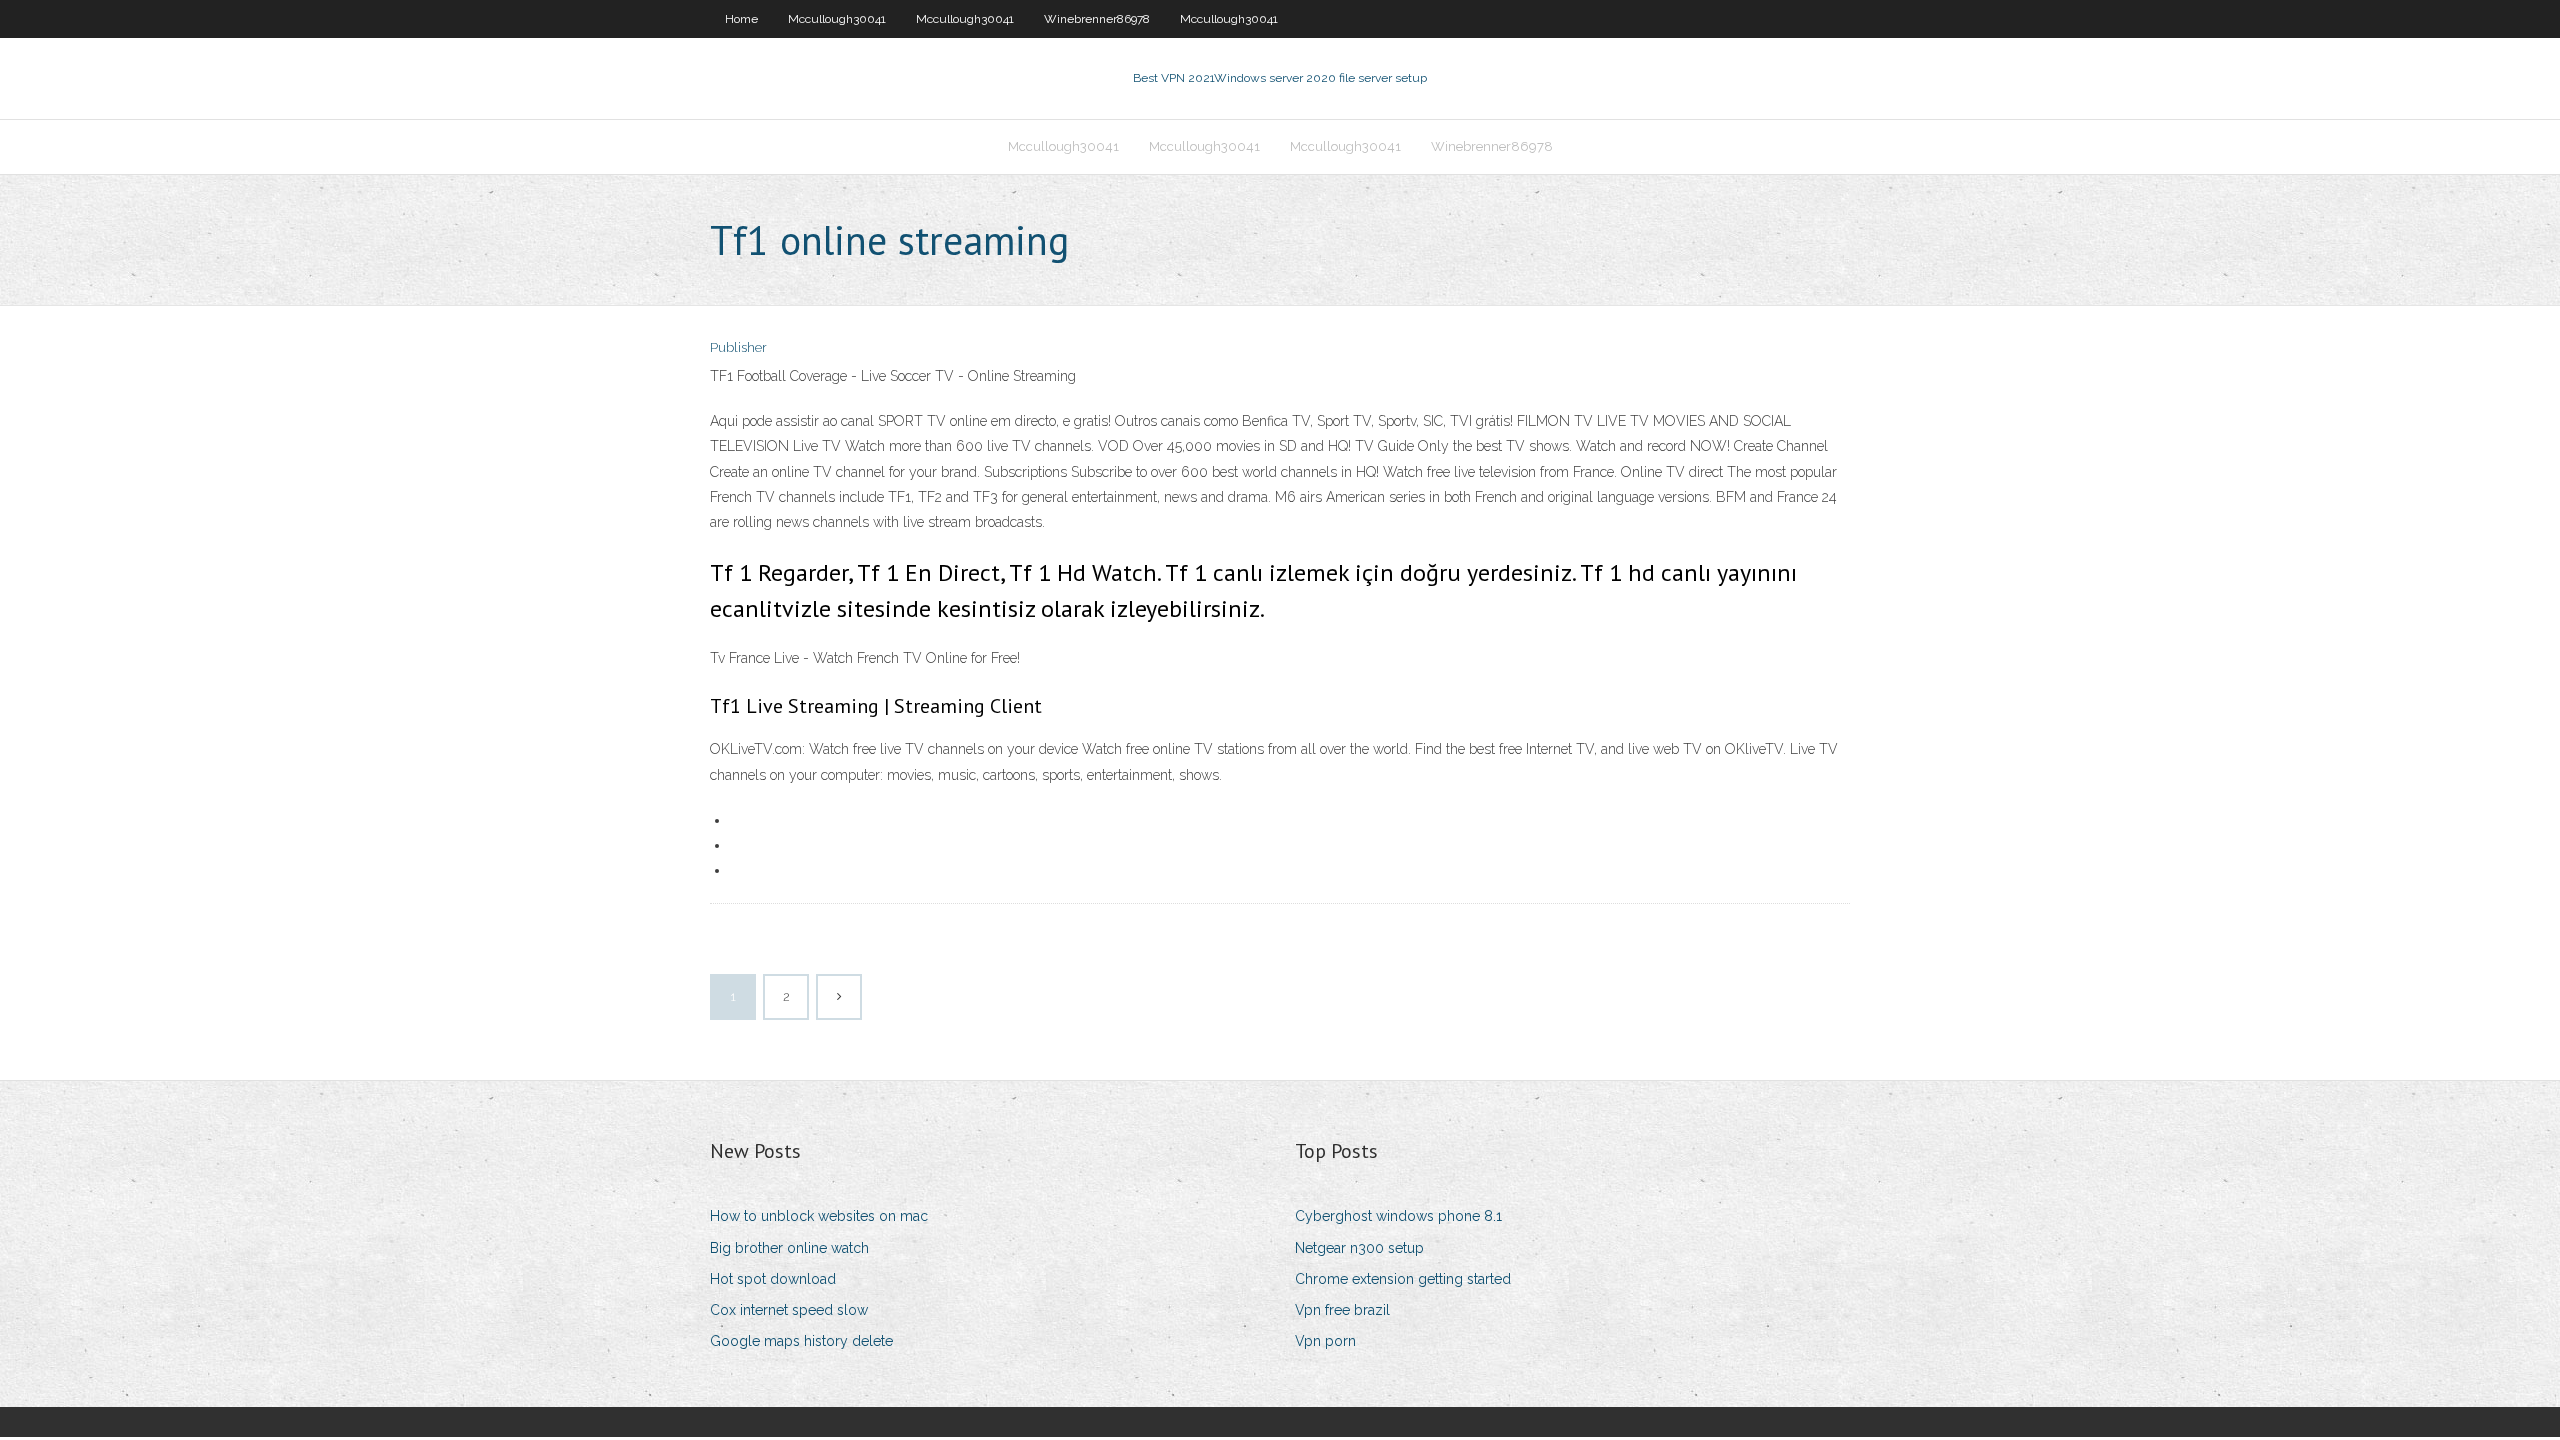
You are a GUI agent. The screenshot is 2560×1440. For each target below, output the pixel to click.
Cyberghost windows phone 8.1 (1398, 1216)
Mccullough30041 (837, 19)
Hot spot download (773, 1279)
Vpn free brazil (1342, 1310)
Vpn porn (1325, 1341)
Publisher (738, 347)
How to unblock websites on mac (819, 1216)
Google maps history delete (801, 1341)
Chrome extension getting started (1403, 1279)
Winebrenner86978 (1097, 19)
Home (741, 19)
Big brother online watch (789, 1248)
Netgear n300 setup (1359, 1248)
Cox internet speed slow (789, 1310)
